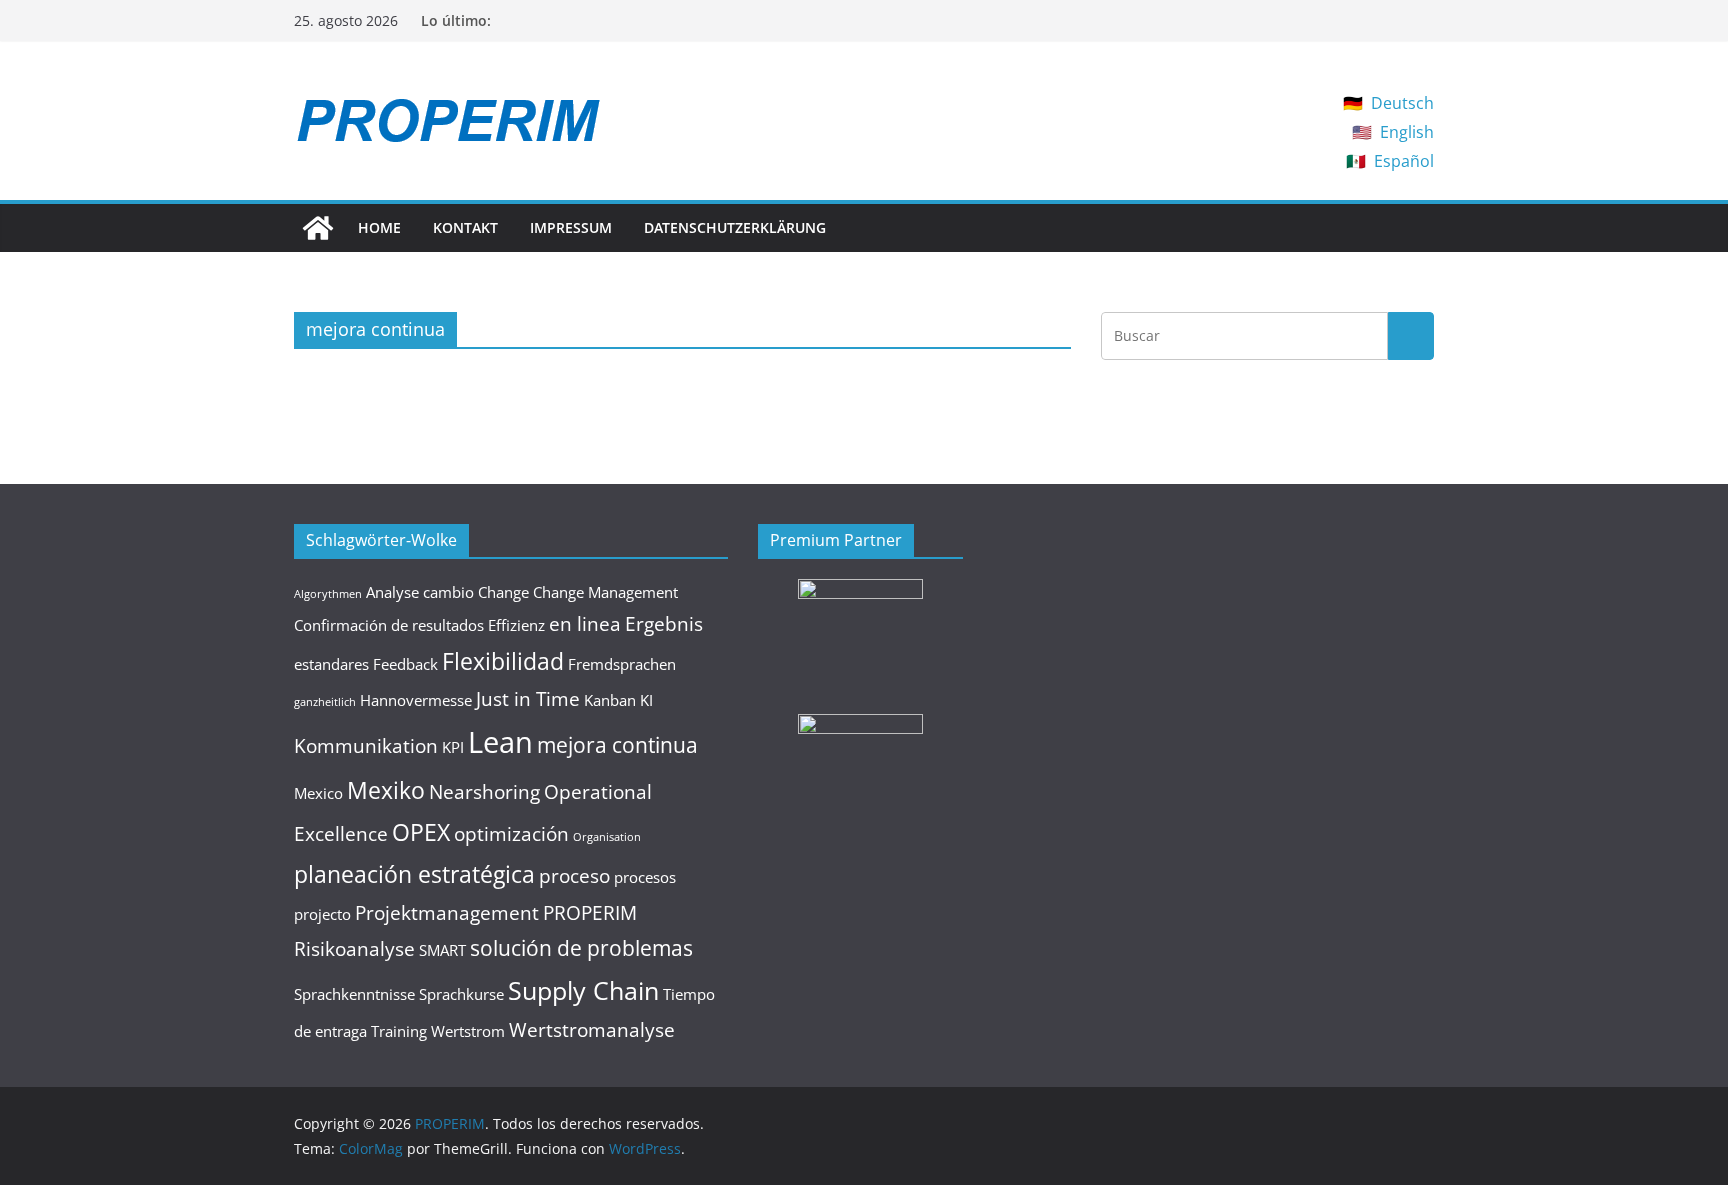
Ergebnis (664, 623)
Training (399, 1031)
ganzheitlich (325, 702)
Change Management (605, 592)
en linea (585, 623)
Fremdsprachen (622, 664)
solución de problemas (581, 947)
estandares (331, 664)
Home (379, 227)
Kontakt (465, 227)
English (1407, 132)
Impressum (571, 227)
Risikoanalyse (354, 948)
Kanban (610, 700)
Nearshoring (484, 791)
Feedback (405, 664)
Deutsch (1402, 103)
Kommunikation (366, 745)
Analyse (392, 592)
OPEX (421, 832)
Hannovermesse (416, 700)
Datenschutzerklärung (735, 227)
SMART (442, 950)
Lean (500, 742)
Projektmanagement (447, 912)
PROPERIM (590, 912)
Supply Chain (583, 990)
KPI (453, 747)
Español (1404, 161)
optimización (511, 833)
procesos (645, 877)
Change (503, 592)
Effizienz (516, 625)
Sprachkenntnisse (354, 994)
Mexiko (386, 790)
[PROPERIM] (318, 228)
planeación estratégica (414, 874)
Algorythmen (328, 594)
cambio (448, 592)
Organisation (607, 837)
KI (646, 700)
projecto (322, 914)
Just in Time (528, 698)
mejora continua (617, 744)
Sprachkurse (461, 994)
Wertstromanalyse (592, 1029)
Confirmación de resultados (389, 625)
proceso (574, 875)
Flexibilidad (503, 661)
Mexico (318, 793)
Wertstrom (468, 1031)
